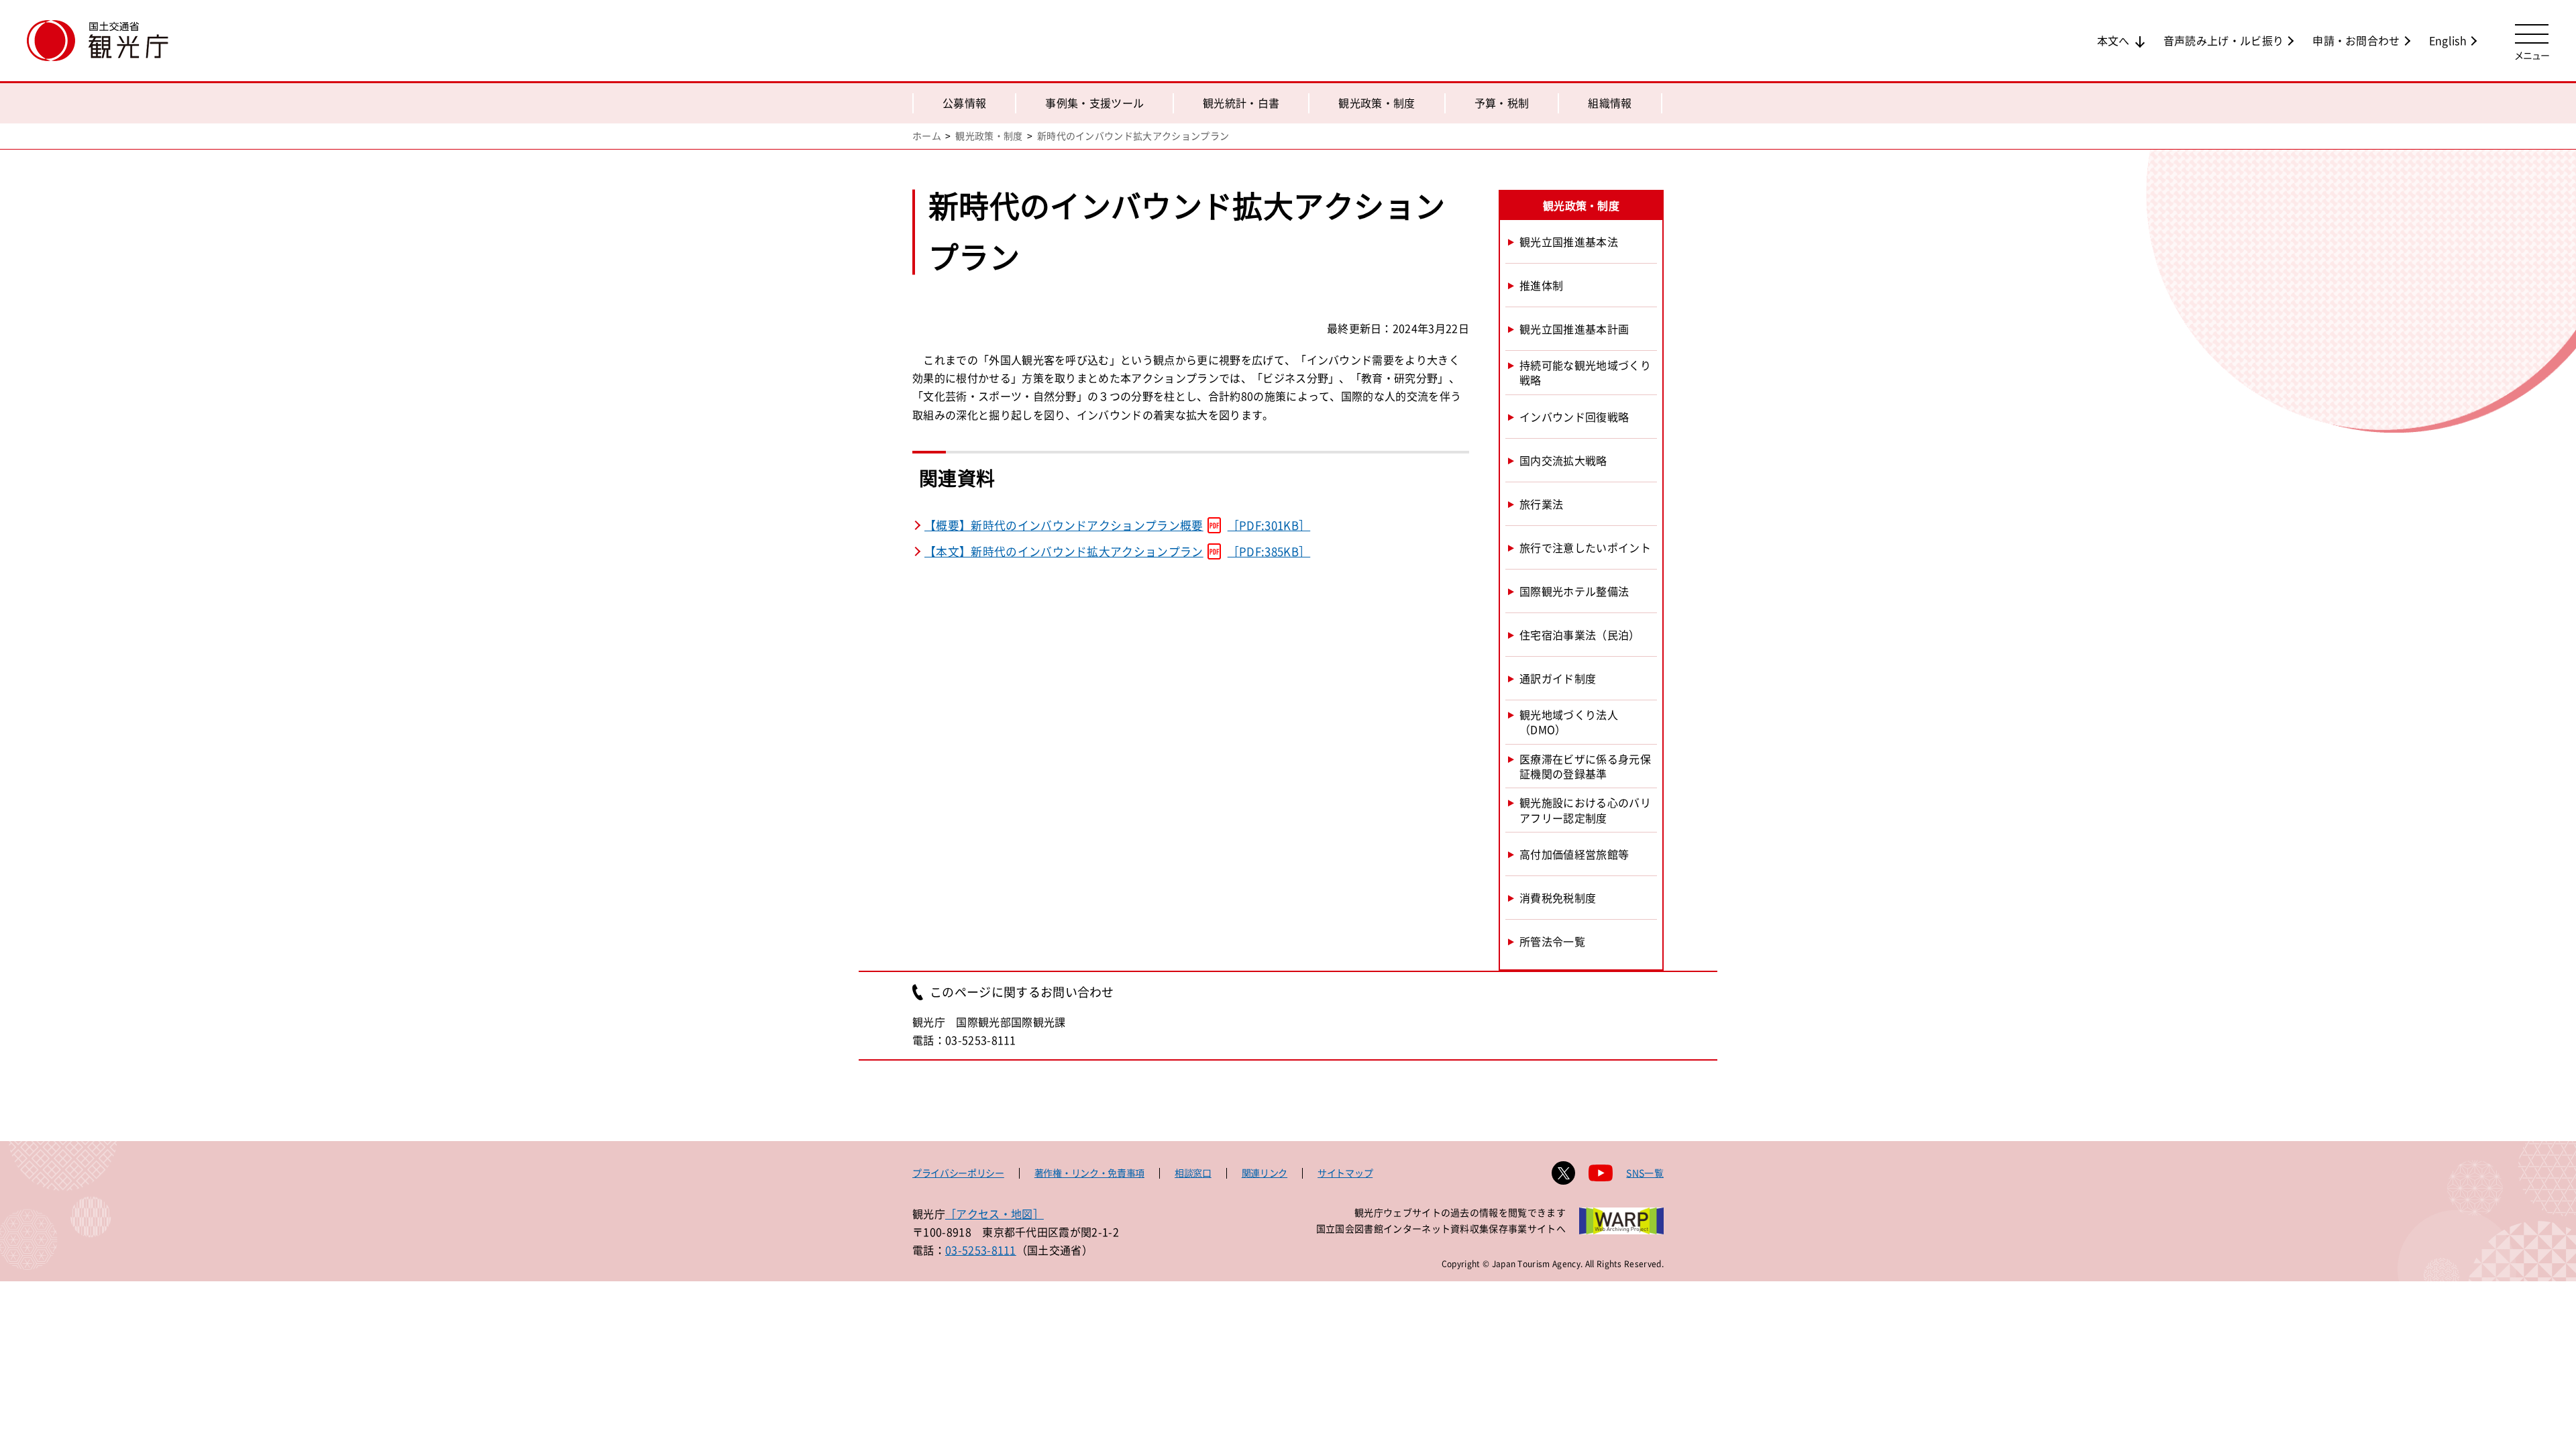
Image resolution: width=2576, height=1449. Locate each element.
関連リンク (1265, 1173)
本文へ (2113, 40)
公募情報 (964, 103)
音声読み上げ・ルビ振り (2224, 40)
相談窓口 (1193, 1173)
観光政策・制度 (1377, 103)
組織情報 (1610, 103)
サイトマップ (1345, 1173)
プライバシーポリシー (958, 1173)
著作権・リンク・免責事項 (1089, 1173)
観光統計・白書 (1241, 103)
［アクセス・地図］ (995, 1214)
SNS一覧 (1645, 1173)
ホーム (927, 136)
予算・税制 (1502, 103)
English (2448, 40)
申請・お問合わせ (2356, 40)
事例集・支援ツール (1094, 103)
